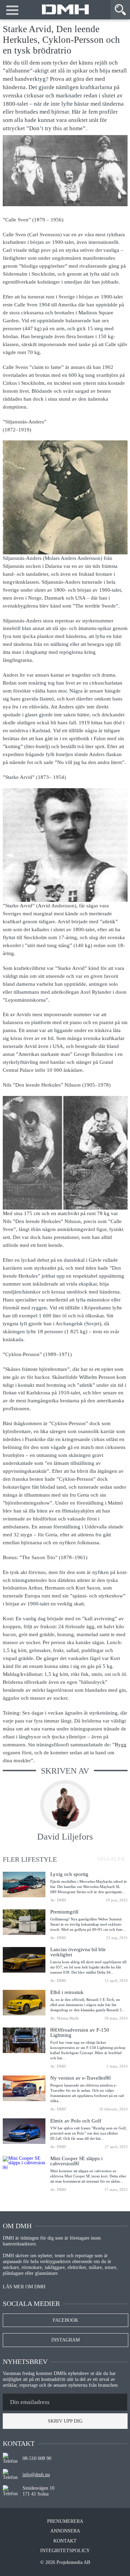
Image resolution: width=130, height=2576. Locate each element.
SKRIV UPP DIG (65, 2421)
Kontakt (65, 2541)
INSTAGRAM (66, 2340)
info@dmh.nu (36, 2475)
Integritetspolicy (65, 2551)
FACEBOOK (66, 2320)
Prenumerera (65, 2521)
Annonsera (65, 2531)
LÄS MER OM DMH (24, 2287)
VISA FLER (110, 1858)
